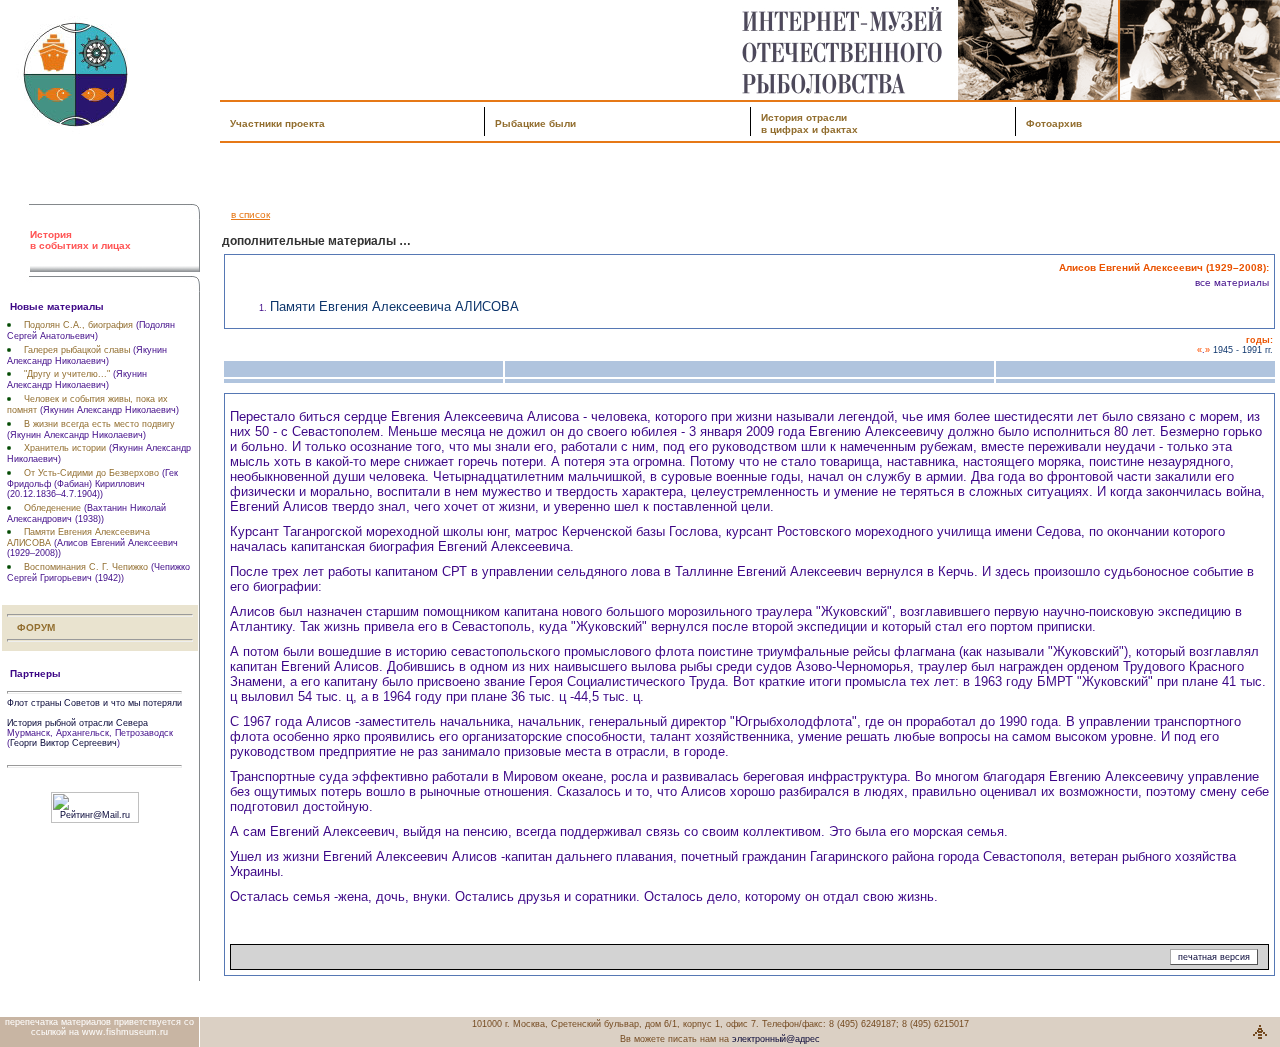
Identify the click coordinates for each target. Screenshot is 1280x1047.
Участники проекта (277, 123)
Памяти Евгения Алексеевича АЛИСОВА (394, 306)
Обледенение (52, 508)
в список (250, 214)
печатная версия (1214, 957)
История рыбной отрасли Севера (77, 723)
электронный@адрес (776, 1039)
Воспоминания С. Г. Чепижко (86, 567)
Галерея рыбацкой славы (77, 350)
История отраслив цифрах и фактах (809, 123)
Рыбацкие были (535, 123)
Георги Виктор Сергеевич (63, 743)
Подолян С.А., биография (78, 325)
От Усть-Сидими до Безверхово (91, 473)
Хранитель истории (65, 448)
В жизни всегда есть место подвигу (99, 424)
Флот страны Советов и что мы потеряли (94, 703)
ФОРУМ (36, 627)
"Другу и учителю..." (67, 374)
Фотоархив (1054, 123)
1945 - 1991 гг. (1243, 350)
